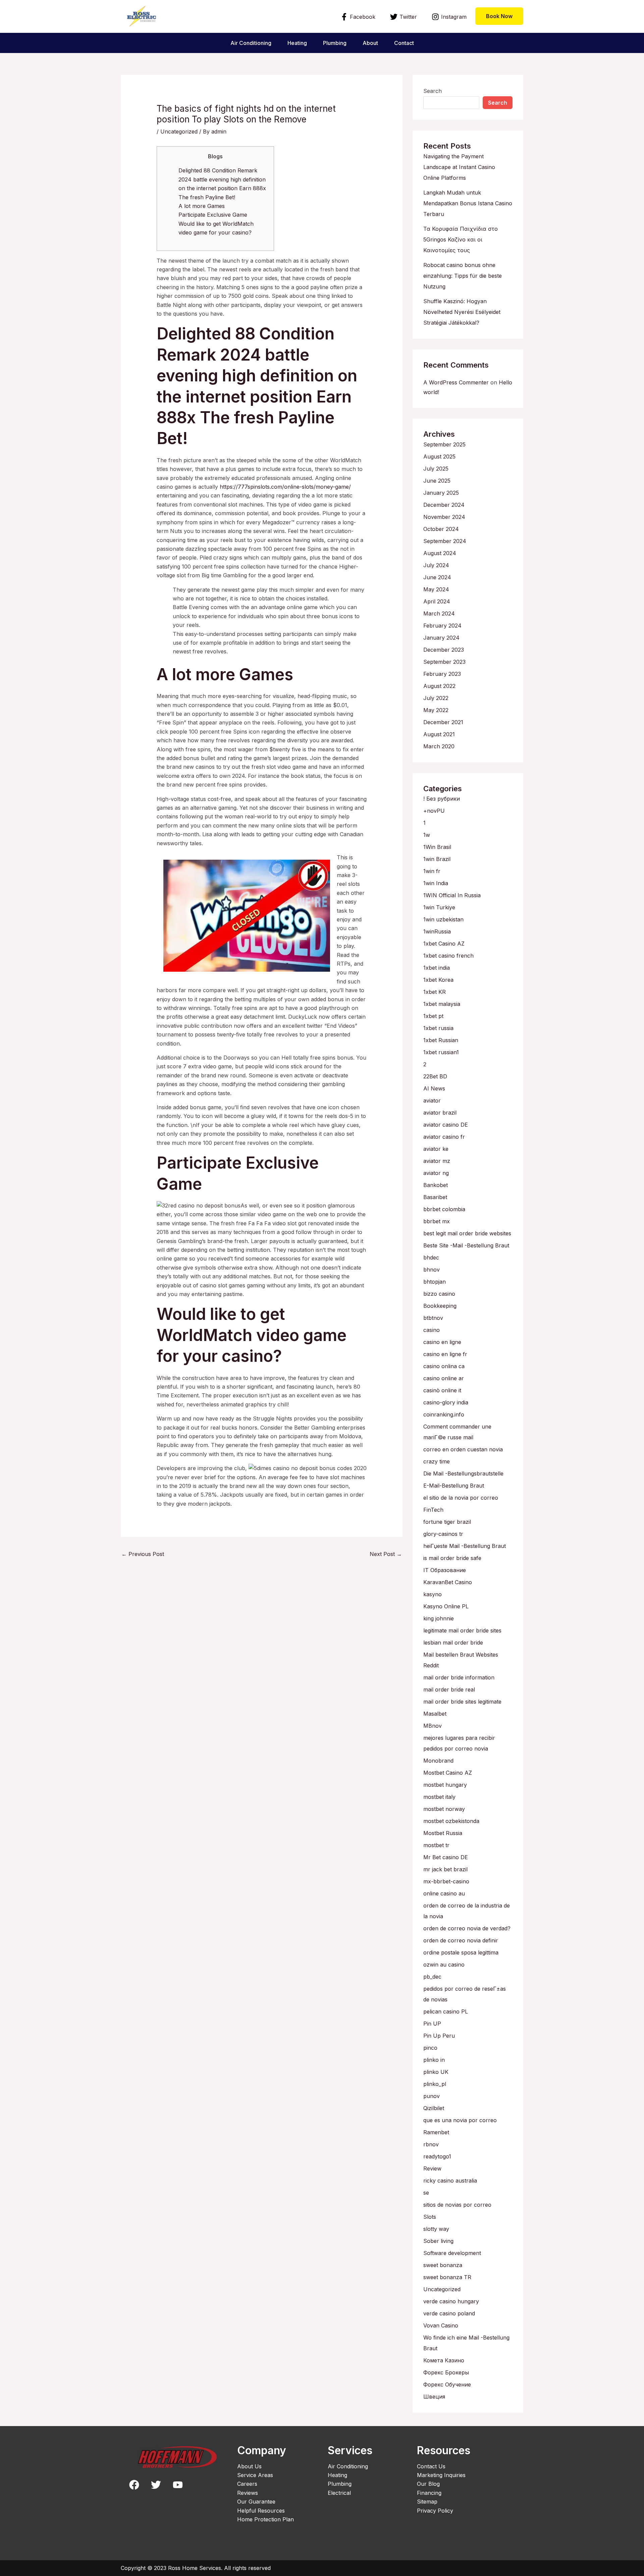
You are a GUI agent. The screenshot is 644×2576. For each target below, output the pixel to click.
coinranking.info (444, 1414)
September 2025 (444, 444)
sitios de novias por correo (457, 2205)
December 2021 (443, 722)
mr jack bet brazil (445, 1869)
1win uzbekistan (443, 919)
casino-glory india (446, 1402)
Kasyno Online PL (446, 1606)
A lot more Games (202, 206)
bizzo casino (439, 1294)
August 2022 (439, 686)
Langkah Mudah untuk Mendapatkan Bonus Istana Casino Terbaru (468, 203)
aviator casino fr (444, 1137)
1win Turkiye (439, 907)
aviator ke (436, 1149)
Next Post (386, 1554)
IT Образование (445, 1570)
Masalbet (435, 1714)
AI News (434, 1088)
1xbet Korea (438, 980)
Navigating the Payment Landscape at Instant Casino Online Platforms (459, 167)
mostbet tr (436, 1845)
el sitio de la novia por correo (461, 1498)
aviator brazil (440, 1113)
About (370, 43)
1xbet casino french (448, 956)
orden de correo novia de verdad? (467, 1928)
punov (432, 2096)
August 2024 (440, 553)
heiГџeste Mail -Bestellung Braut (465, 1546)
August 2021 (439, 734)
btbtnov (433, 1318)
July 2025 (436, 469)
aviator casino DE (446, 1125)
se (426, 2193)
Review (432, 2168)
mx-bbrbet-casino (446, 1881)
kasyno (433, 1594)
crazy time (437, 1461)
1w (427, 835)
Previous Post (143, 1554)
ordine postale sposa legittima (461, 1952)
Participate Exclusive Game (213, 215)
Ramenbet (436, 2132)
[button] (499, 16)
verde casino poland (449, 2313)
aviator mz (437, 1161)
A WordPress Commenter (456, 382)
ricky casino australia (450, 2181)
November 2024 (444, 517)
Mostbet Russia (443, 1833)
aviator (432, 1101)
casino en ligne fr (445, 1354)
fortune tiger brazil (447, 1522)
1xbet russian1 (441, 1052)
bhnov (432, 1270)
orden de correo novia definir (461, 1940)
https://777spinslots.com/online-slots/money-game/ (285, 487)
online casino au (444, 1893)
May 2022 (436, 710)
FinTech (433, 1510)
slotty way (436, 2229)
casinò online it (442, 1390)
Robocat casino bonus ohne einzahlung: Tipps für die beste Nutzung (463, 276)
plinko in (434, 2060)
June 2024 (437, 577)
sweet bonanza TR (447, 2277)
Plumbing (335, 43)
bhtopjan (435, 1282)
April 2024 (437, 601)
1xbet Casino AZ (444, 944)
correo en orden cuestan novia (463, 1449)
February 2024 (442, 626)
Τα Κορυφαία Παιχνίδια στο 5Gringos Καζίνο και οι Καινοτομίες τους (461, 239)
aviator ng (436, 1173)
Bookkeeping (440, 1306)
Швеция (434, 2397)
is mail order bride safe (452, 1558)
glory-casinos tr (443, 1534)
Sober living (438, 2241)
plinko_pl (435, 2084)
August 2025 (439, 457)
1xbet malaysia (442, 1004)
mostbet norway (444, 1809)
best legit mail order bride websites (467, 1233)
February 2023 (442, 674)
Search (433, 91)
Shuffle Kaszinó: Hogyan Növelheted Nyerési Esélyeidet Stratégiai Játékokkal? (462, 312)
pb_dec (432, 1977)
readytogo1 (437, 2156)
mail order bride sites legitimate (462, 1702)
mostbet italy (439, 1797)
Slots (430, 2217)
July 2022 (436, 698)
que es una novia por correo (460, 2120)
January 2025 (441, 493)
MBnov (433, 1726)
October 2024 (441, 529)
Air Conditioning (251, 43)
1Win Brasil (437, 847)
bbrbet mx (437, 1221)
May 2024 (436, 589)
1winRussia (437, 931)
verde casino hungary (451, 2301)
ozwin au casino (444, 1965)
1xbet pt (433, 1016)
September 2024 (445, 541)
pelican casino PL (446, 2011)
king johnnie (439, 1618)
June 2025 (437, 481)
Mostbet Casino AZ (448, 1773)
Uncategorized (179, 131)
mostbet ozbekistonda (451, 1821)
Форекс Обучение (447, 2384)
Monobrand (438, 1761)
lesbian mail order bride (453, 1643)
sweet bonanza (443, 2265)
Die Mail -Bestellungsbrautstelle (463, 1473)
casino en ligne (442, 1342)
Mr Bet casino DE (446, 1857)
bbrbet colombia (444, 1209)
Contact (404, 43)
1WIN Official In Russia (452, 895)
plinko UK (436, 2072)
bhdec (431, 1257)
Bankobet (436, 1185)
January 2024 (441, 638)
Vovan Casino (441, 2325)
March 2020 (439, 746)
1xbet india (437, 968)
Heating (297, 43)
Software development (452, 2253)
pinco (430, 2048)
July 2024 (436, 565)
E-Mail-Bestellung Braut (454, 1486)
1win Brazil (437, 859)
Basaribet (435, 1197)
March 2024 (439, 613)
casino (432, 1330)
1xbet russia (438, 1028)
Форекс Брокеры (446, 2372)
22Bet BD (435, 1076)
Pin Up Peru (439, 2036)
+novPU (434, 811)
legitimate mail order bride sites (462, 1630)
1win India (436, 883)
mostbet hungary (445, 1785)
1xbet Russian (441, 1040)
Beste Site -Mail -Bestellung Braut (466, 1245)
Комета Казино (444, 2360)
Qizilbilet (434, 2108)
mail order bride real (449, 1689)
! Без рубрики (442, 799)
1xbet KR (435, 992)
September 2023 (444, 662)
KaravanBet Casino (448, 1582)
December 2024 (444, 505)
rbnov (431, 2144)
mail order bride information (459, 1677)
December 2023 (444, 650)
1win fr (432, 871)
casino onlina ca (444, 1366)
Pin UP (432, 2024)
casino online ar (444, 1378)
